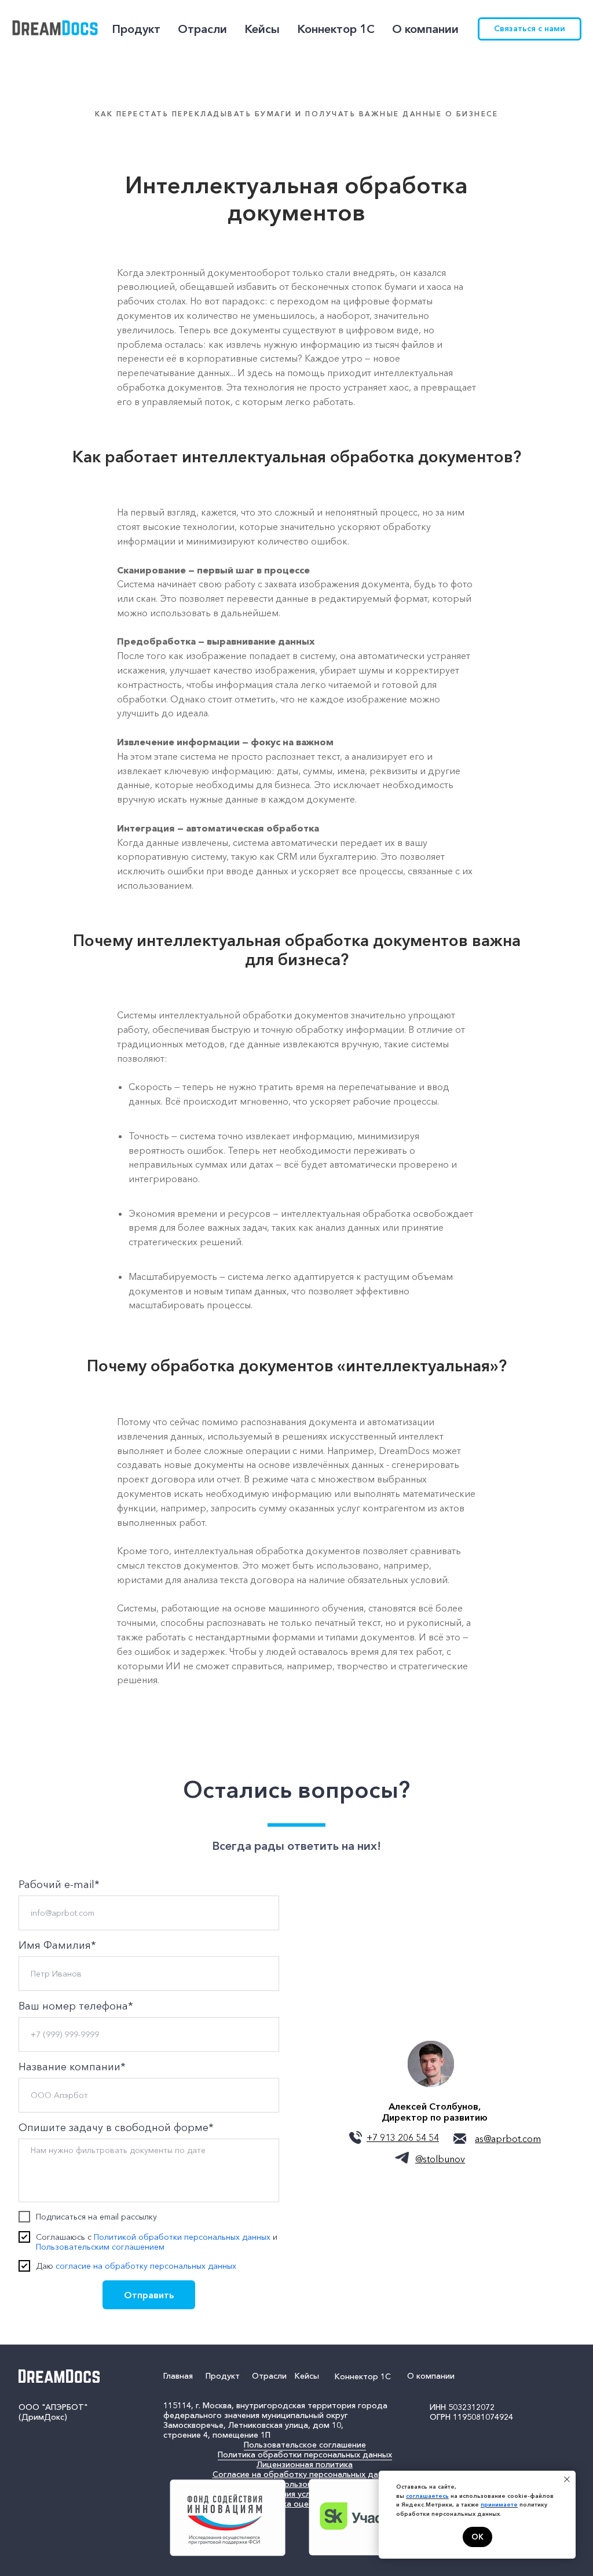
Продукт (223, 2376)
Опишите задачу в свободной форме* (116, 2128)
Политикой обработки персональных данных (182, 2237)
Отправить (149, 2295)
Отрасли (269, 2376)
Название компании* (72, 2067)
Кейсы (262, 29)
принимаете (499, 2505)
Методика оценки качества (305, 2504)
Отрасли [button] (202, 29)
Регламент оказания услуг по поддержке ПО (305, 2494)
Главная (178, 2376)
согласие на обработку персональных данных (146, 2266)
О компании (431, 2376)
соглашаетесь (427, 2496)
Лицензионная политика (305, 2464)
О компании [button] (425, 29)
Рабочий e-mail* (59, 1885)
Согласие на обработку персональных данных (305, 2474)
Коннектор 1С (336, 29)
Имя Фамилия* (57, 1945)
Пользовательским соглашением (100, 2247)
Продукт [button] (136, 29)
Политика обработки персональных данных (305, 2454)
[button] (530, 29)
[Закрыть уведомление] (567, 2479)
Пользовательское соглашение (305, 2445)
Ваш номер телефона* (76, 2006)
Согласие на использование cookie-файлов (305, 2484)
